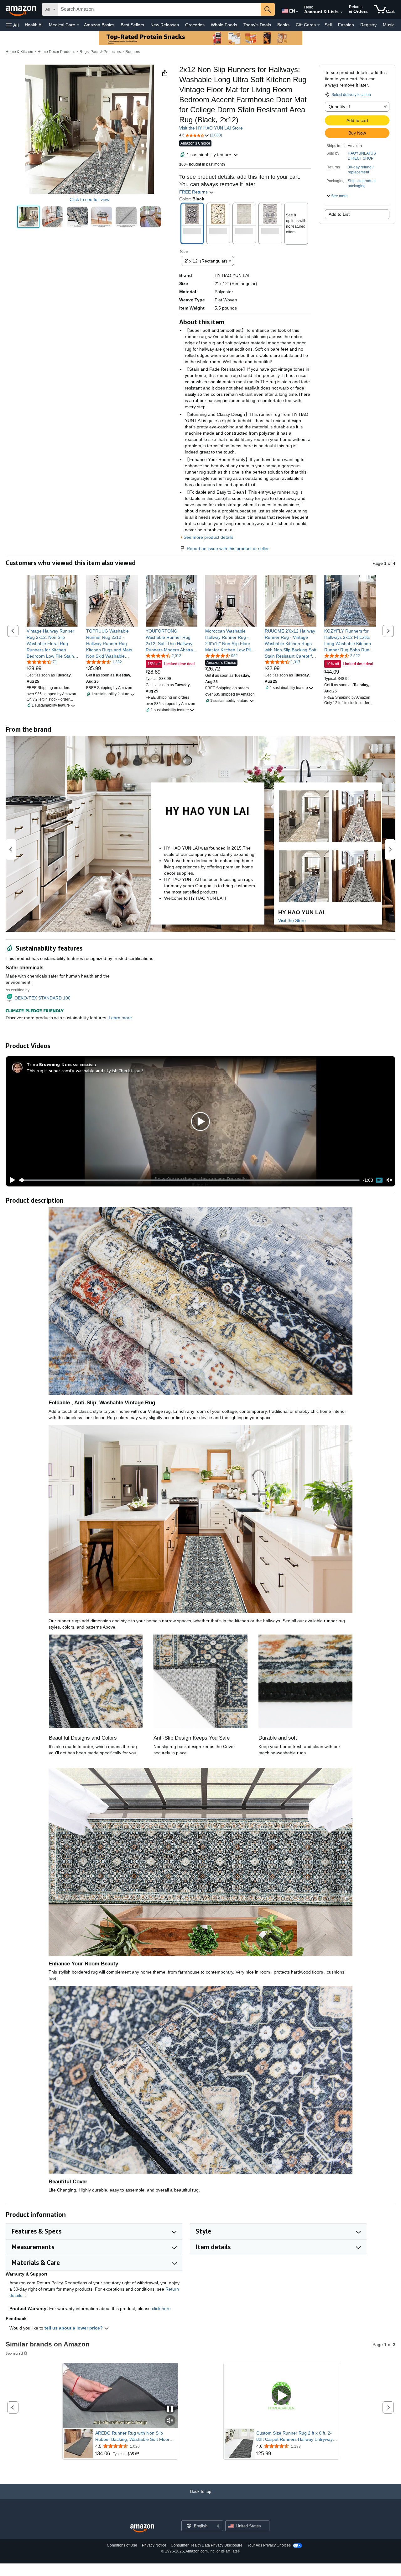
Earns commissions (79, 1064)
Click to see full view (89, 199)
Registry (368, 25)
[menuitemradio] (379, 1180)
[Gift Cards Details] (319, 25)
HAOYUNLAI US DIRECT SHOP (362, 156)
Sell (328, 25)
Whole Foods (224, 25)
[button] (13, 25)
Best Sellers (132, 25)
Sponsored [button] (14, 2353)
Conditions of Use (122, 2545)
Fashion (346, 25)
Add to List (339, 214)
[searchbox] (159, 9)
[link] (52, 644)
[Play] (11, 1180)
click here (161, 2308)
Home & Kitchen (19, 52)
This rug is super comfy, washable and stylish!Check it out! (85, 1071)
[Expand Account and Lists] (341, 12)
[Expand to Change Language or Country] (297, 12)
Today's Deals (257, 25)
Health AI (34, 25)
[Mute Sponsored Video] (170, 2421)
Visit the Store (292, 920)
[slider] (189, 1180)
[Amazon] (22, 9)
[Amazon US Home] (142, 2528)
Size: (185, 252)
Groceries (195, 25)
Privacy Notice (154, 2545)
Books (283, 25)
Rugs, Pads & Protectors (100, 52)
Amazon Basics (99, 25)
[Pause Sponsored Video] (170, 2409)
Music (389, 25)
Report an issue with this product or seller (228, 549)
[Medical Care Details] (78, 25)
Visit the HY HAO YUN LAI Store (211, 128)
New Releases (165, 25)
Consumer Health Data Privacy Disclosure (207, 2545)
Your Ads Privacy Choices (269, 2545)
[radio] (28, 217)
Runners (133, 52)
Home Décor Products (56, 52)
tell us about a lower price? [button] (74, 2328)
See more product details (208, 537)
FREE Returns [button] (194, 192)
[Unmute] (389, 1180)
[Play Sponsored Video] (281, 2396)
